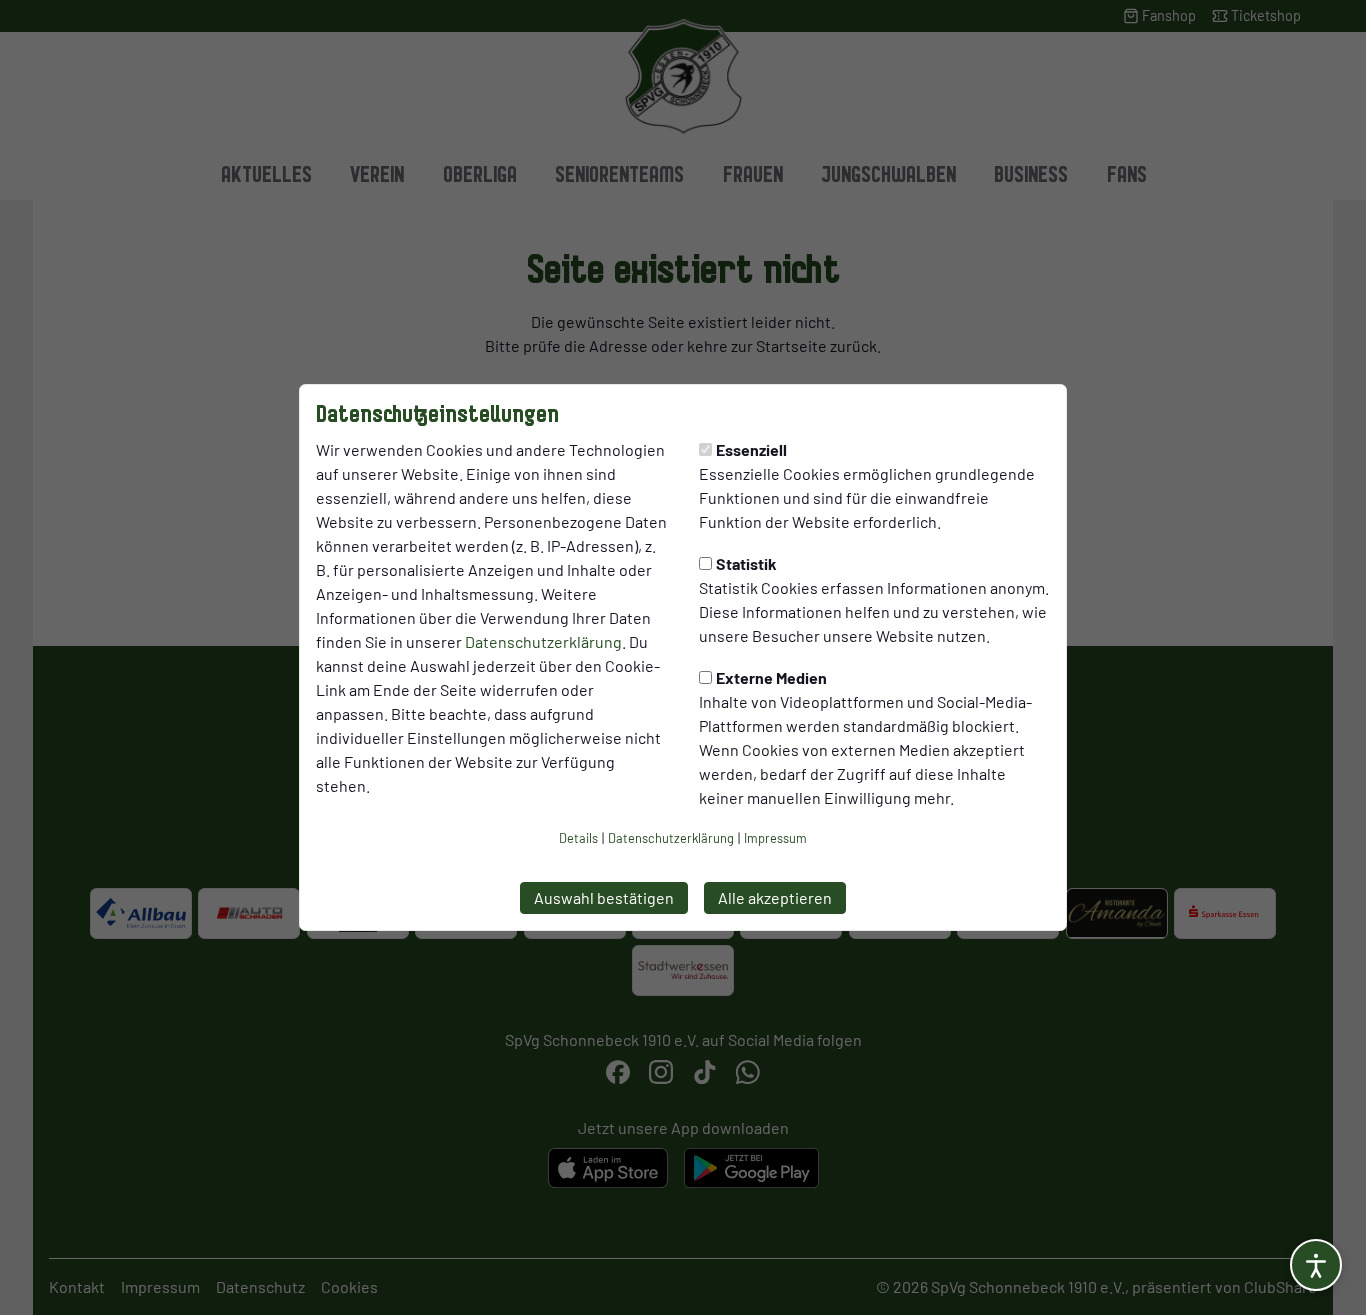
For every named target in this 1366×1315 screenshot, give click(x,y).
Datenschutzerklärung (543, 641)
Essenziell (751, 449)
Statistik (746, 563)
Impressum (775, 838)
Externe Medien (771, 677)
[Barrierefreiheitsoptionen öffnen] (1316, 1265)
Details (578, 838)
